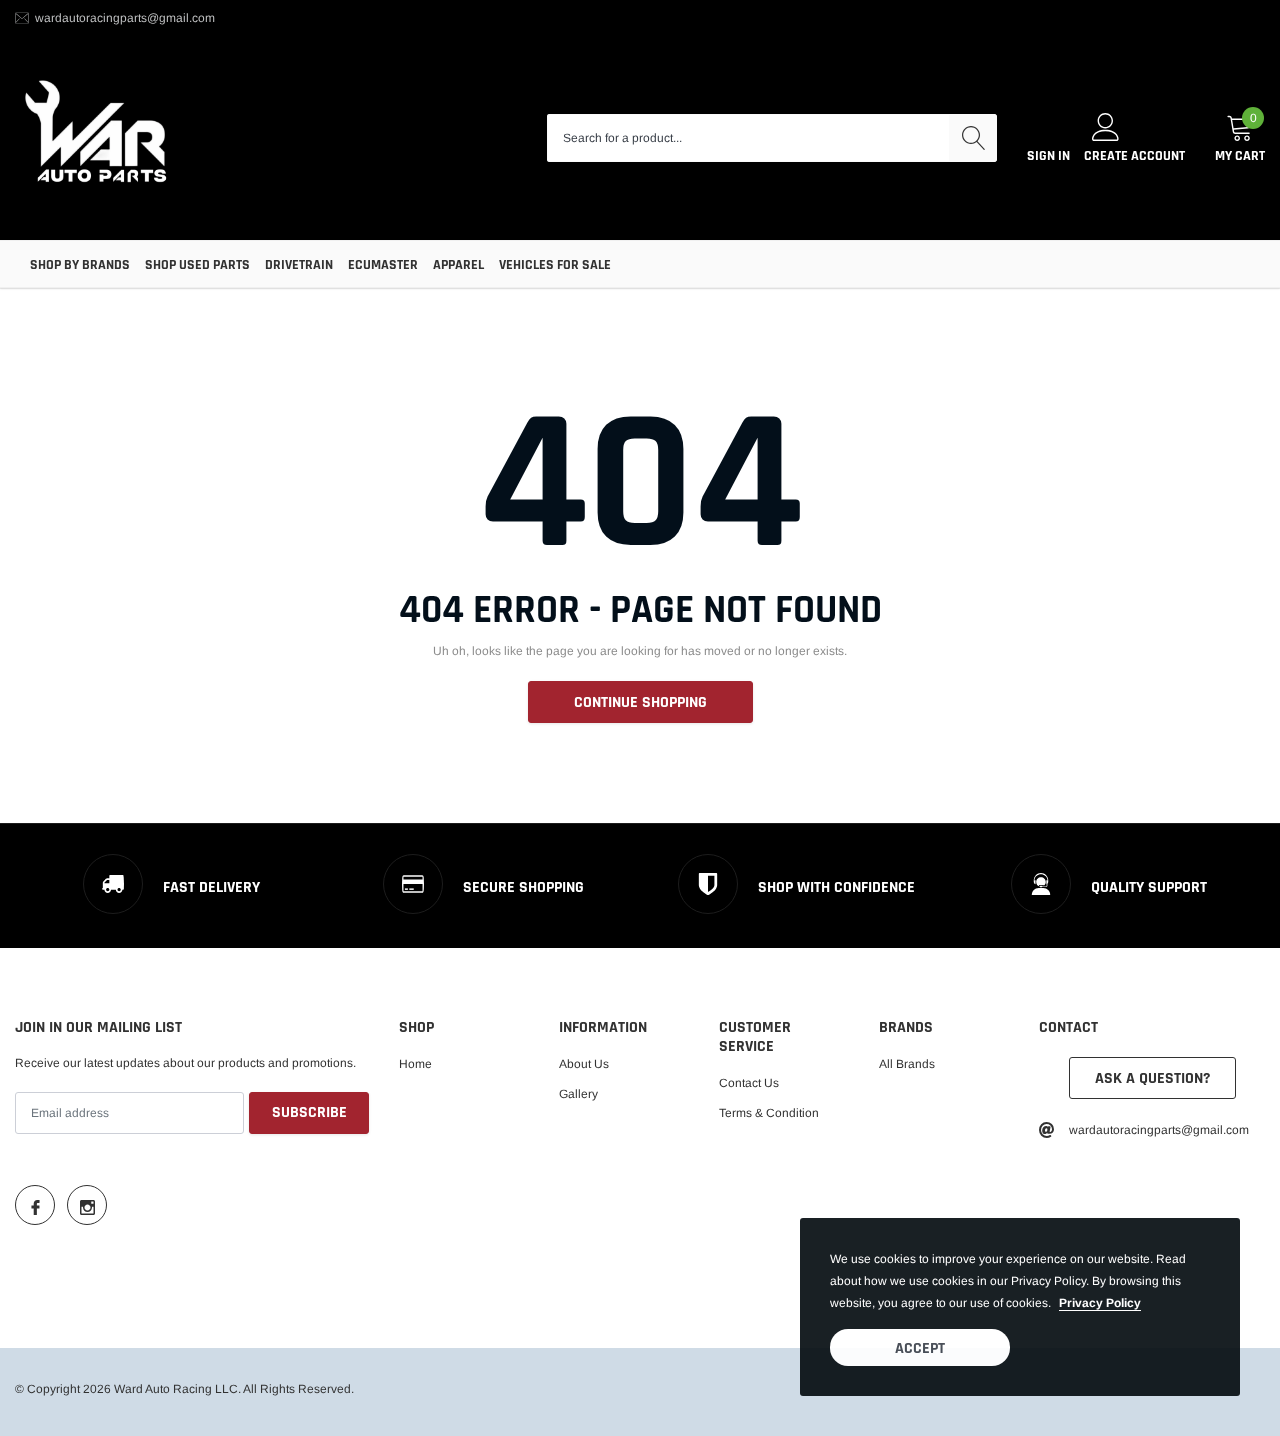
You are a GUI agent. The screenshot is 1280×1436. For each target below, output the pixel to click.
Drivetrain (299, 265)
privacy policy (1100, 1303)
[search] (973, 138)
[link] (35, 1205)
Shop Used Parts (197, 265)
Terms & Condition (769, 1113)
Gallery (578, 1094)
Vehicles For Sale (555, 265)
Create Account (1134, 156)
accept (920, 1348)
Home (415, 1064)
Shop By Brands (80, 265)
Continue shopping (640, 702)
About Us (584, 1064)
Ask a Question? (1152, 1078)
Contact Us (749, 1083)
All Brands (907, 1064)
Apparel (458, 265)
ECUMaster (383, 265)
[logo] (97, 138)
